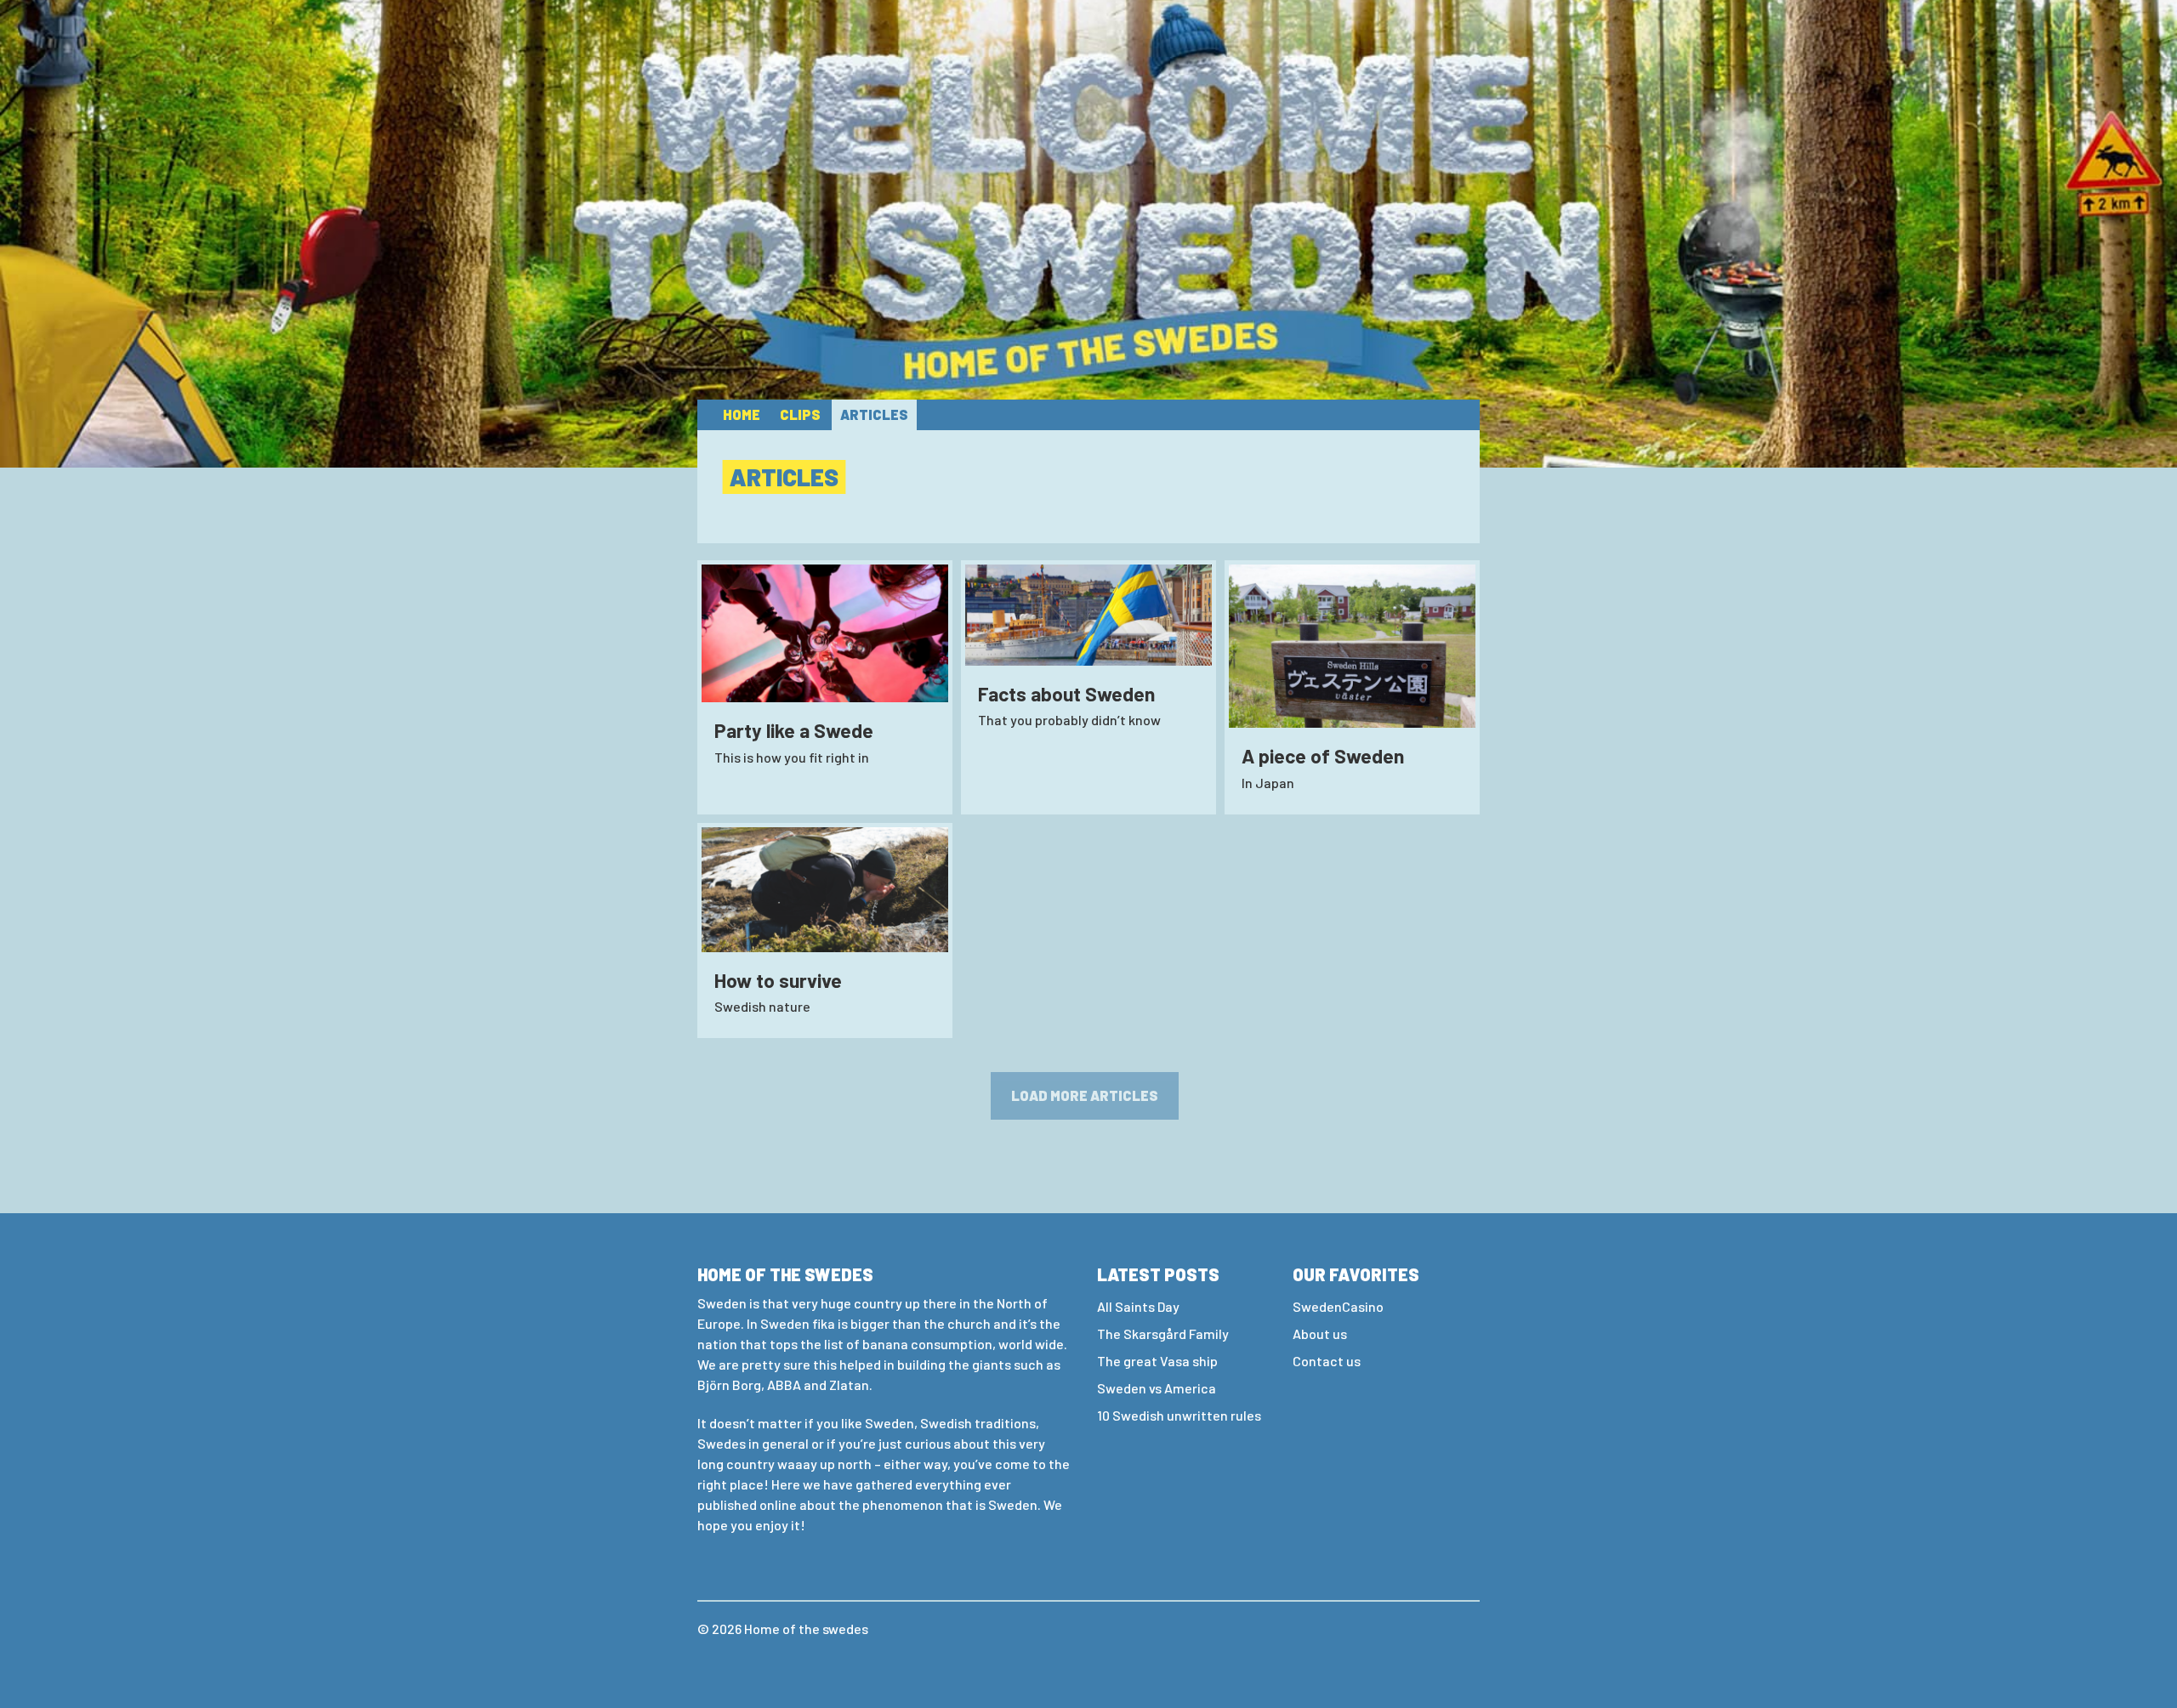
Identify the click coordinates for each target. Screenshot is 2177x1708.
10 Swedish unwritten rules (1179, 1415)
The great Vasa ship (1157, 1361)
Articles (874, 414)
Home (742, 414)
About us (1320, 1333)
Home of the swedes (806, 1629)
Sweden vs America (1157, 1388)
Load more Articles (1085, 1095)
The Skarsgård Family (1163, 1333)
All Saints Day (1138, 1306)
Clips (800, 414)
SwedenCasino (1338, 1306)
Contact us (1327, 1361)
